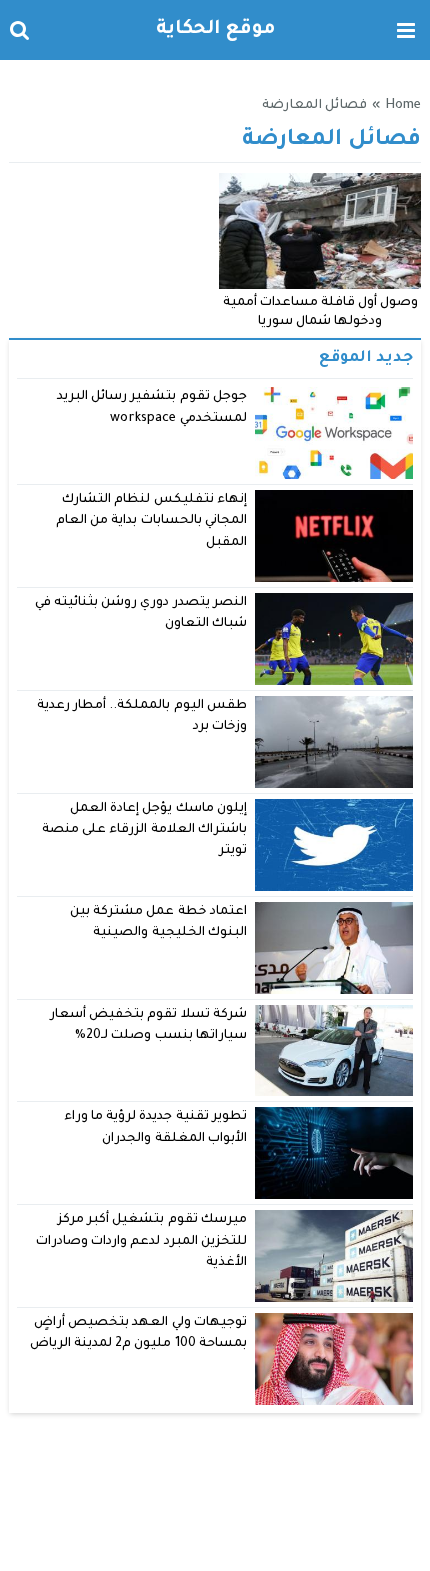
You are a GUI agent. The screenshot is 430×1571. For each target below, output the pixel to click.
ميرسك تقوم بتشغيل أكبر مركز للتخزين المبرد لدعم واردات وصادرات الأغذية (141, 1241)
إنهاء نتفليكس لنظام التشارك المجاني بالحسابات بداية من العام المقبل (151, 521)
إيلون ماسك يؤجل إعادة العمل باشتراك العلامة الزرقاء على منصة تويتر (144, 830)
